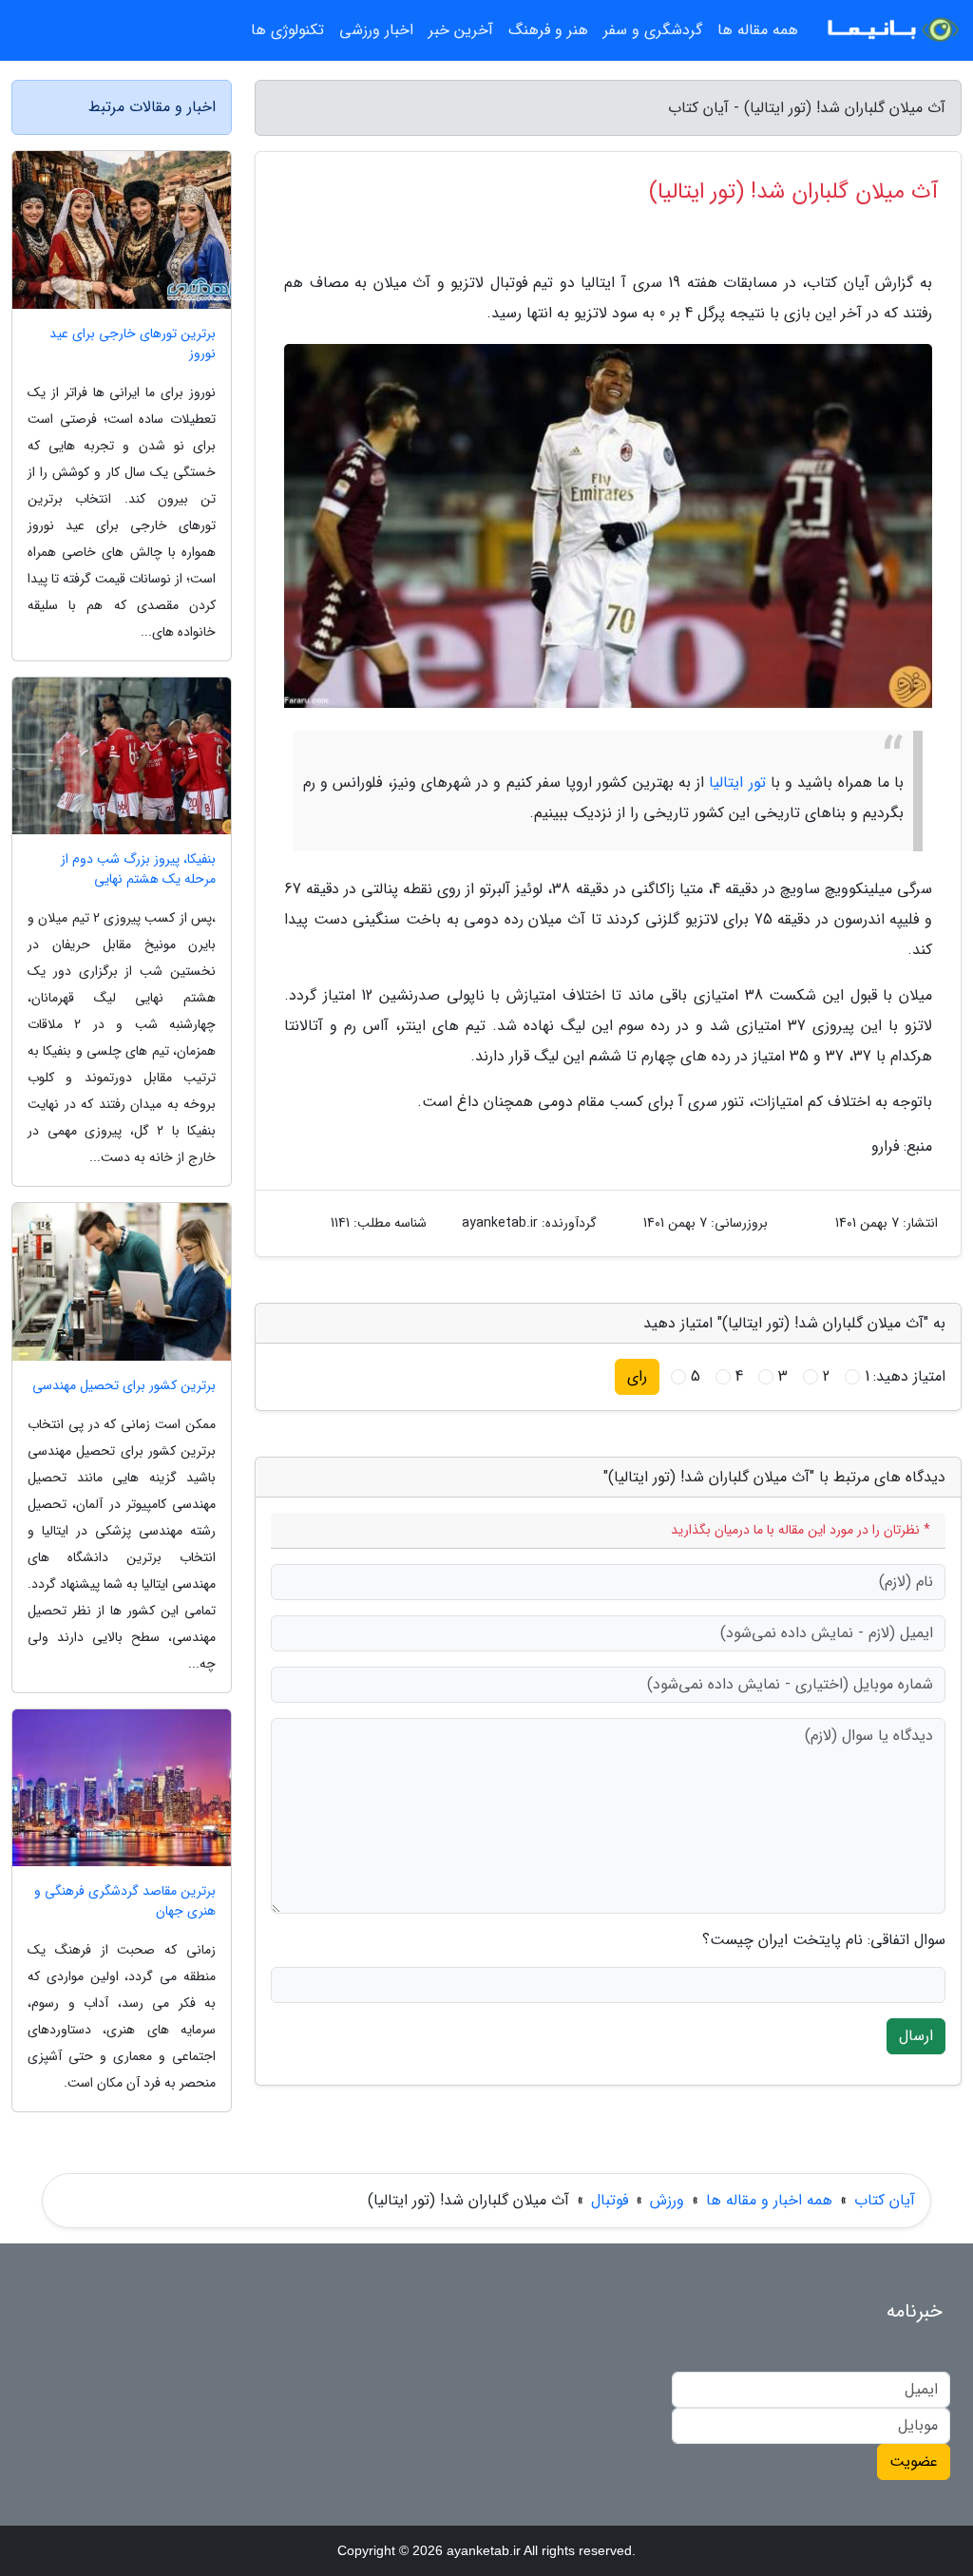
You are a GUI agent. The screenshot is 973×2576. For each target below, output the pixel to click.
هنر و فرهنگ (548, 30)
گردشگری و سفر (653, 30)
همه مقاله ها (758, 30)
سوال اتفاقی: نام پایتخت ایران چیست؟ (824, 1940)
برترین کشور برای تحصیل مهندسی (124, 1386)
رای (637, 1376)
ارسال (916, 2036)
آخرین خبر (461, 30)
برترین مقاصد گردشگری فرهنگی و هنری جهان (125, 1901)
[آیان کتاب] (891, 30)
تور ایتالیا (737, 782)
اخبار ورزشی (376, 30)
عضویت (914, 2462)
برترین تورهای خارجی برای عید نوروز (133, 344)
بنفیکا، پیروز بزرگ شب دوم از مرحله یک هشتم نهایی (138, 869)
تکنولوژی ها (287, 30)
